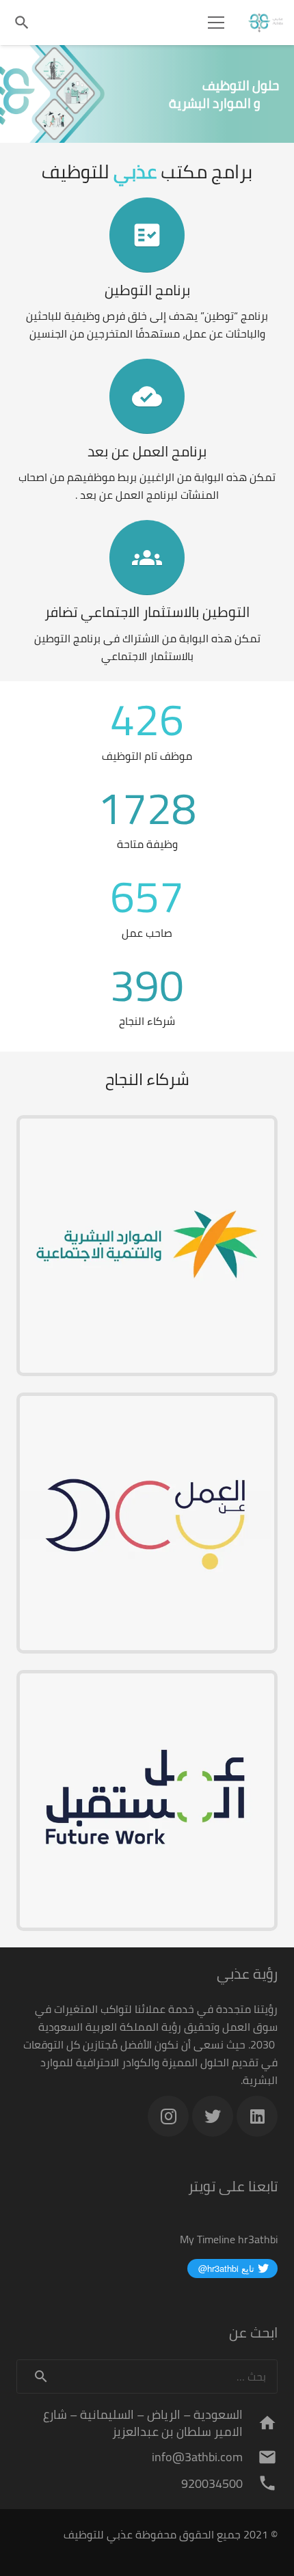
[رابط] (266, 23)
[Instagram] (168, 2116)
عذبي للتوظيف (98, 2534)
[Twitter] (213, 2116)
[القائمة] (216, 23)
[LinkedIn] (257, 2116)
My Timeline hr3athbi (229, 2239)
